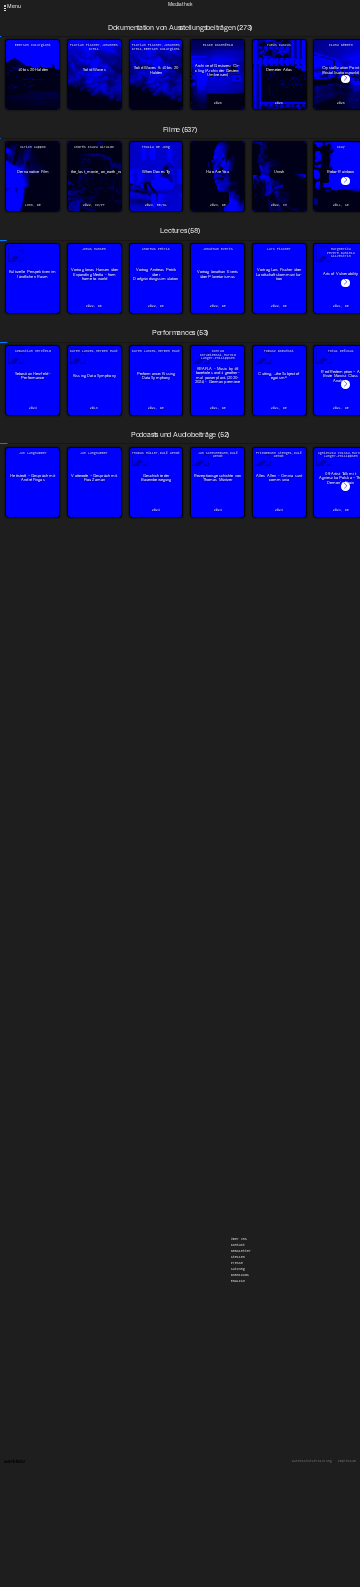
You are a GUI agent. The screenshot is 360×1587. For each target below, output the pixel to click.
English (238, 34)
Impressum (347, 1461)
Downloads (240, 28)
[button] (345, 79)
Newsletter (241, 4)
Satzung (238, 22)
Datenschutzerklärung (312, 1461)
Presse (237, 16)
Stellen (238, 10)
